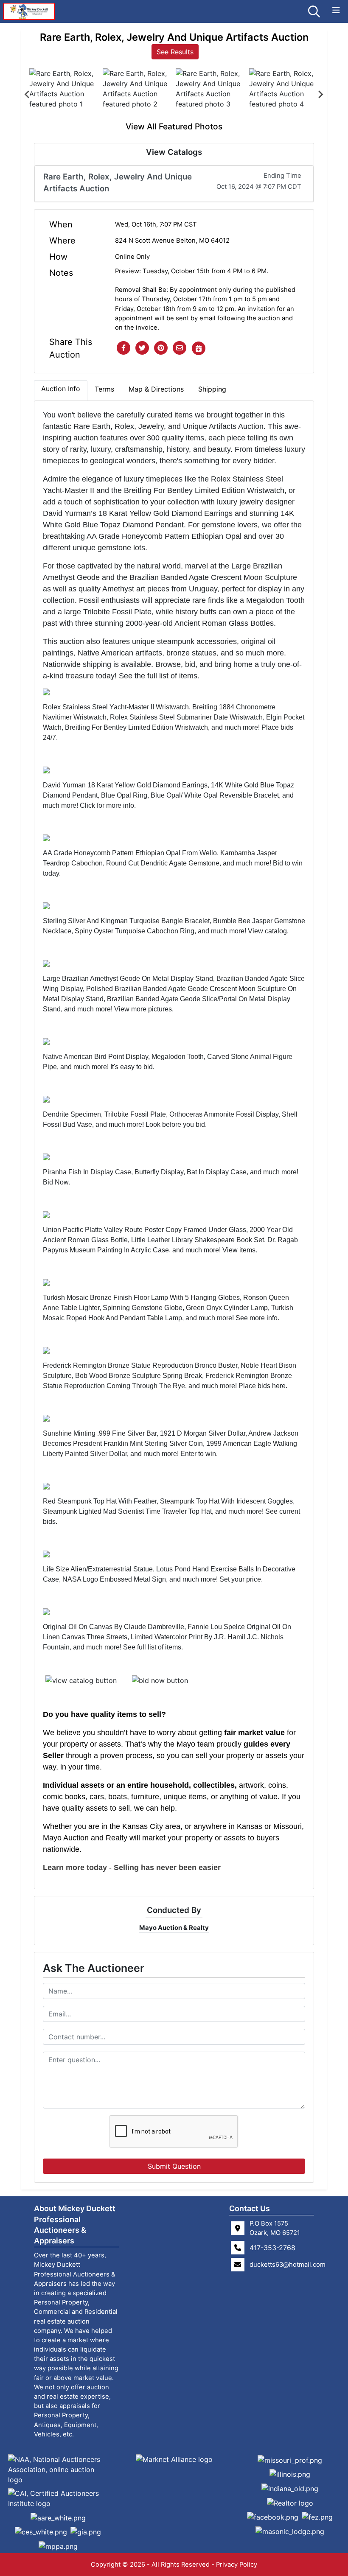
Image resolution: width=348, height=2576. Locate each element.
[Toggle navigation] (336, 10)
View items (239, 1250)
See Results (175, 52)
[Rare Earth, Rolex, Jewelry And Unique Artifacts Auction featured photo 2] (138, 94)
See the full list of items (158, 676)
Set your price (240, 1579)
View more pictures (143, 1009)
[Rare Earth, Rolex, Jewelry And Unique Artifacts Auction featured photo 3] (211, 94)
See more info (257, 1318)
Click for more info (107, 805)
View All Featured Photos (174, 126)
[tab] (61, 390)
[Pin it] (161, 348)
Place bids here (262, 1386)
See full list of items (152, 1647)
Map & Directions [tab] (156, 389)
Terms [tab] (104, 389)
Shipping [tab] (212, 389)
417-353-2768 (272, 2248)
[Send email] (180, 348)
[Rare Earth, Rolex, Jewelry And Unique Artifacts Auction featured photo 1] (64, 94)
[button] (123, 348)
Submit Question (174, 2166)
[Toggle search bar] (314, 11)
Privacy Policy (237, 2565)
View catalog (267, 931)
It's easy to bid (132, 1067)
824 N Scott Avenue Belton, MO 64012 (172, 241)
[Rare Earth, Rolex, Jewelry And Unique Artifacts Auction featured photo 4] (284, 94)
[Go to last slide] (28, 95)
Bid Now (56, 1182)
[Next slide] (320, 95)
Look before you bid (175, 1124)
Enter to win (198, 1454)
